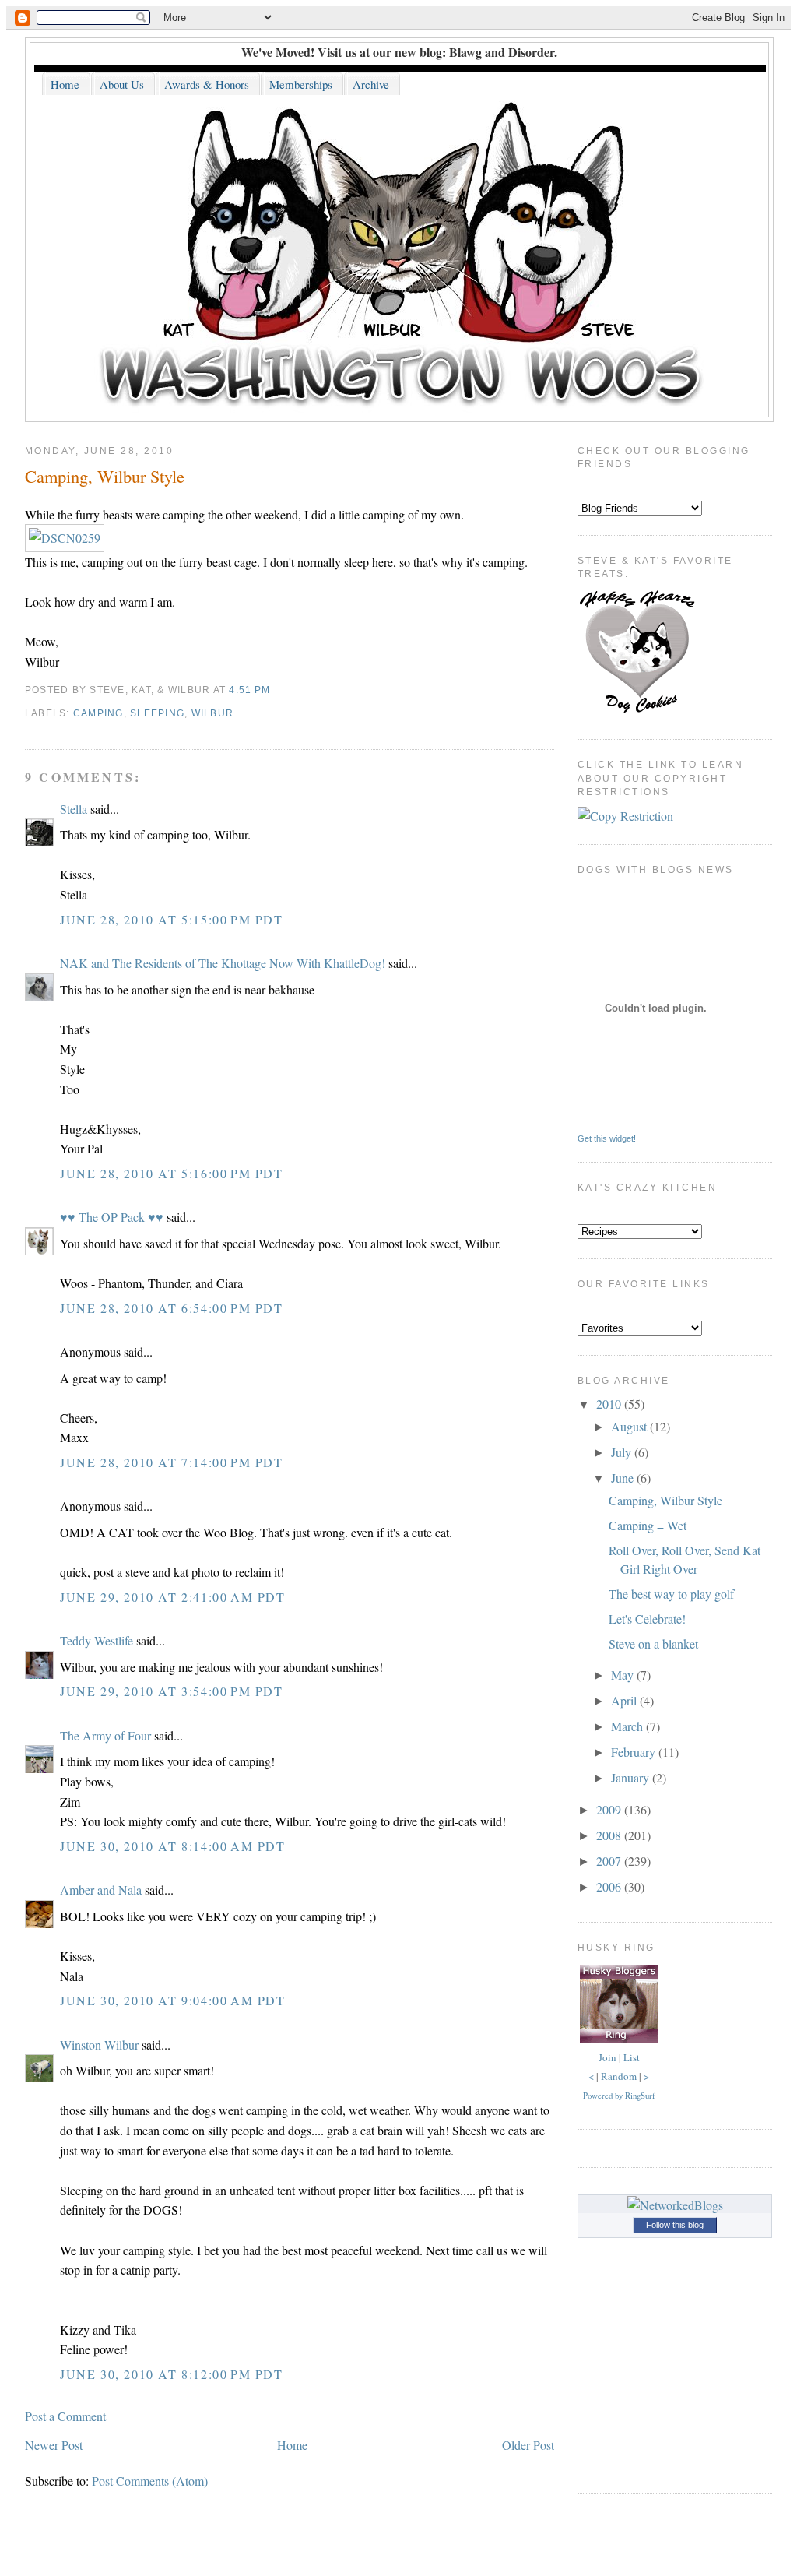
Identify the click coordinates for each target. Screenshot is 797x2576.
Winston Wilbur (99, 2045)
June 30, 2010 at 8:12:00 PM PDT (172, 2374)
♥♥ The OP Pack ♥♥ (112, 1217)
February (635, 1752)
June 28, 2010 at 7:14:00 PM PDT (172, 1462)
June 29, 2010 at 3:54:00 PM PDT (172, 1691)
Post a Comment (65, 2416)
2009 (610, 1809)
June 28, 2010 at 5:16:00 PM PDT (172, 1173)
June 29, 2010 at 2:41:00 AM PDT (173, 1597)
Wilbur (213, 713)
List (632, 2057)
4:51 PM (249, 690)
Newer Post (54, 2445)
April (625, 1700)
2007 (610, 1861)
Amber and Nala (101, 1890)
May (624, 1675)
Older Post (528, 2445)
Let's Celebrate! (647, 1619)
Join (607, 2057)
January (632, 1777)
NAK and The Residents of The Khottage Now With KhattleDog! (223, 963)
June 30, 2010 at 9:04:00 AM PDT (173, 2000)
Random (619, 2076)
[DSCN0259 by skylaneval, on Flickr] (65, 538)
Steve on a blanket (653, 1643)
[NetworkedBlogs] (675, 2205)
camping (98, 713)
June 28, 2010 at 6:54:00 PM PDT (172, 1308)
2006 (610, 1886)
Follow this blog (675, 2225)
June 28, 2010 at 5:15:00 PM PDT (172, 919)
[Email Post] (275, 690)
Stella (74, 809)
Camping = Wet (648, 1525)
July (623, 1452)
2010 (610, 1404)
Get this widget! (607, 1138)
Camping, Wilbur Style (105, 476)
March (628, 1726)
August (630, 1426)
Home (292, 2445)
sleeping (157, 713)
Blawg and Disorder (502, 52)
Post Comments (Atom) (150, 2481)
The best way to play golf (671, 1594)
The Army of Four (105, 1735)
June (624, 1478)
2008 (610, 1835)
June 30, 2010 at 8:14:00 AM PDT (173, 1846)
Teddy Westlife (97, 1640)
